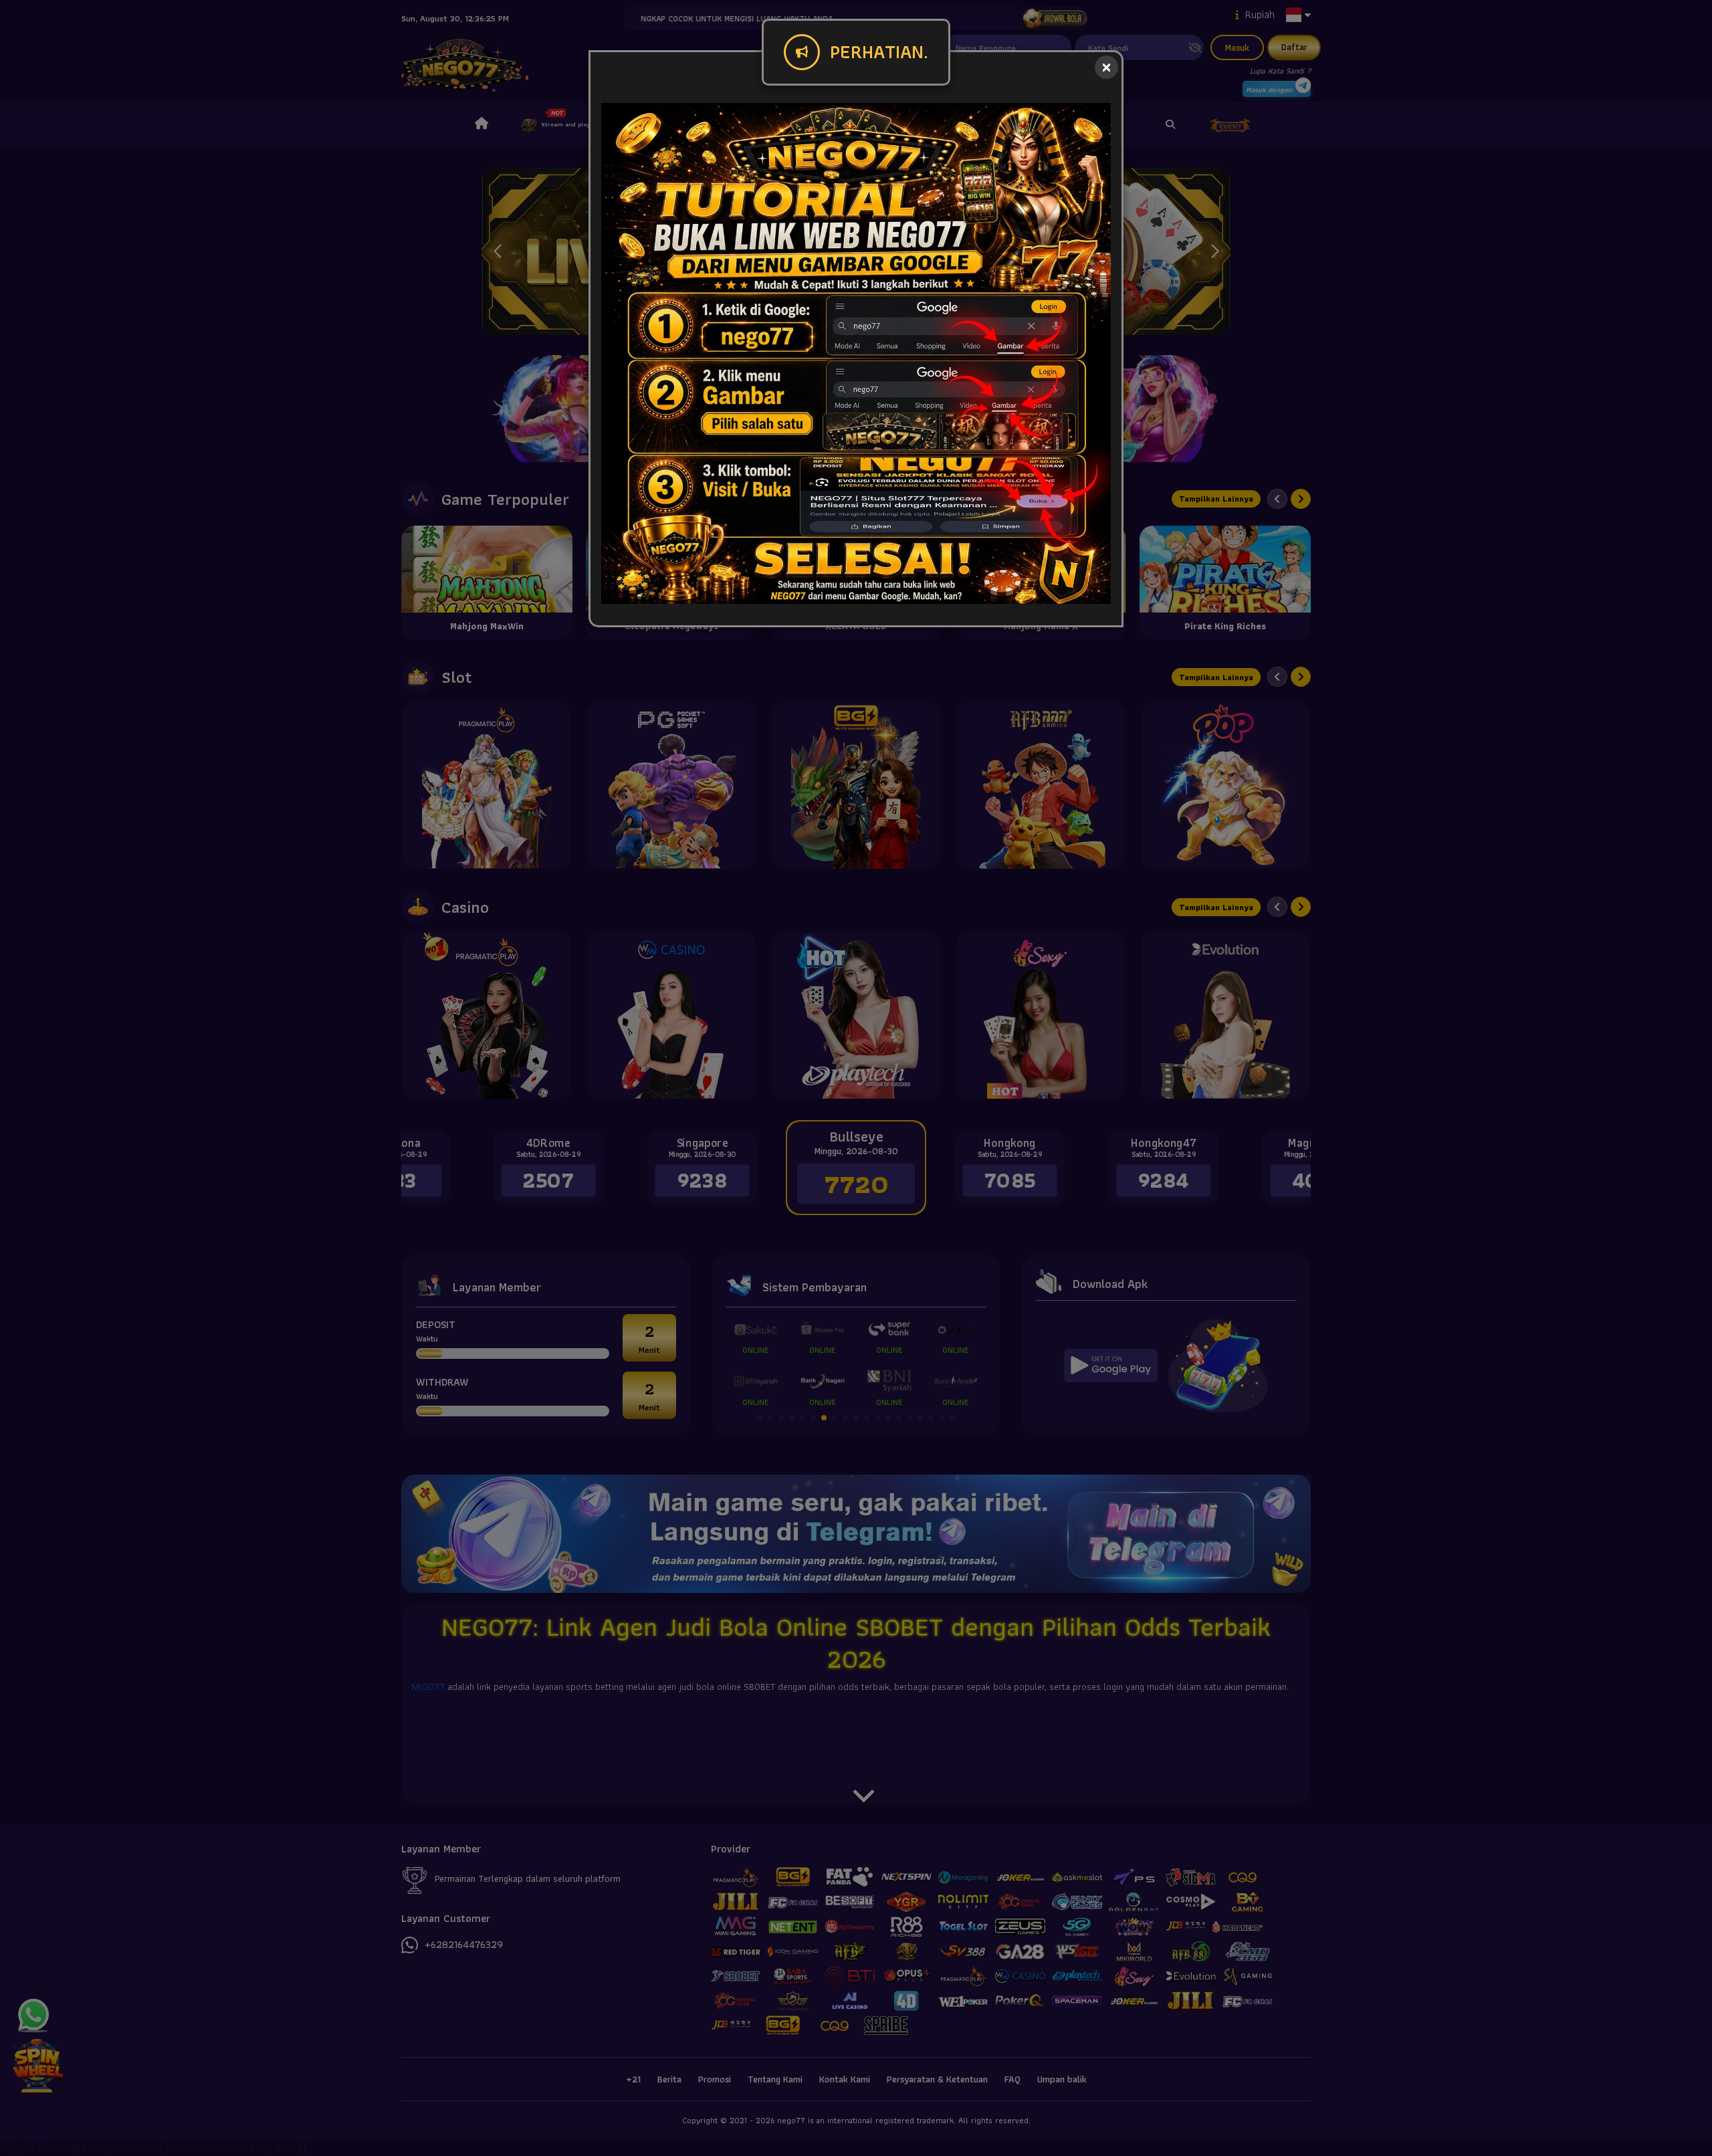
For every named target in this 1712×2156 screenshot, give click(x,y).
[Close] (1106, 67)
